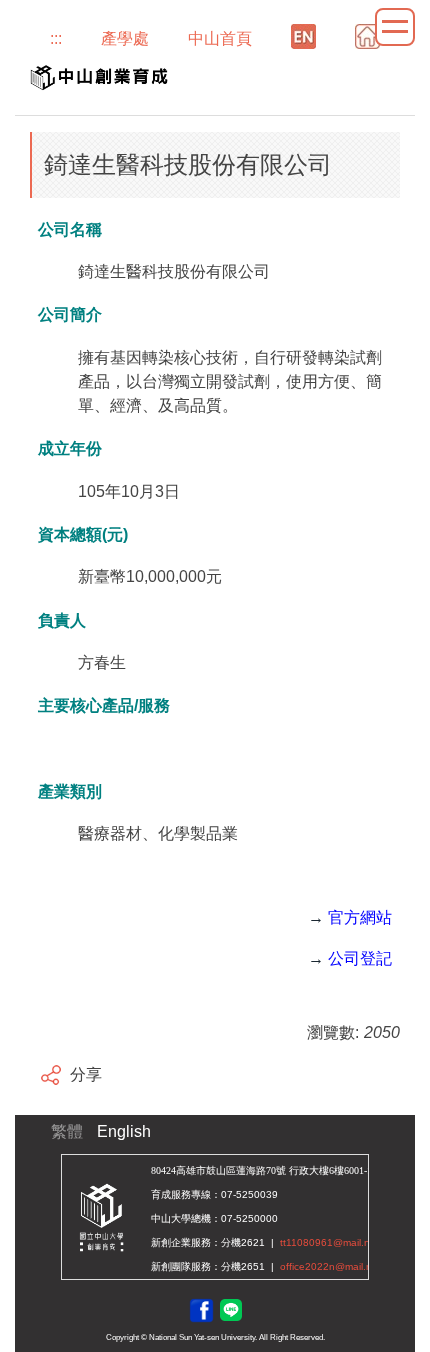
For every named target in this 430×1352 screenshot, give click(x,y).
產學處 (125, 38)
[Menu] (395, 27)
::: (56, 38)
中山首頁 (220, 38)
